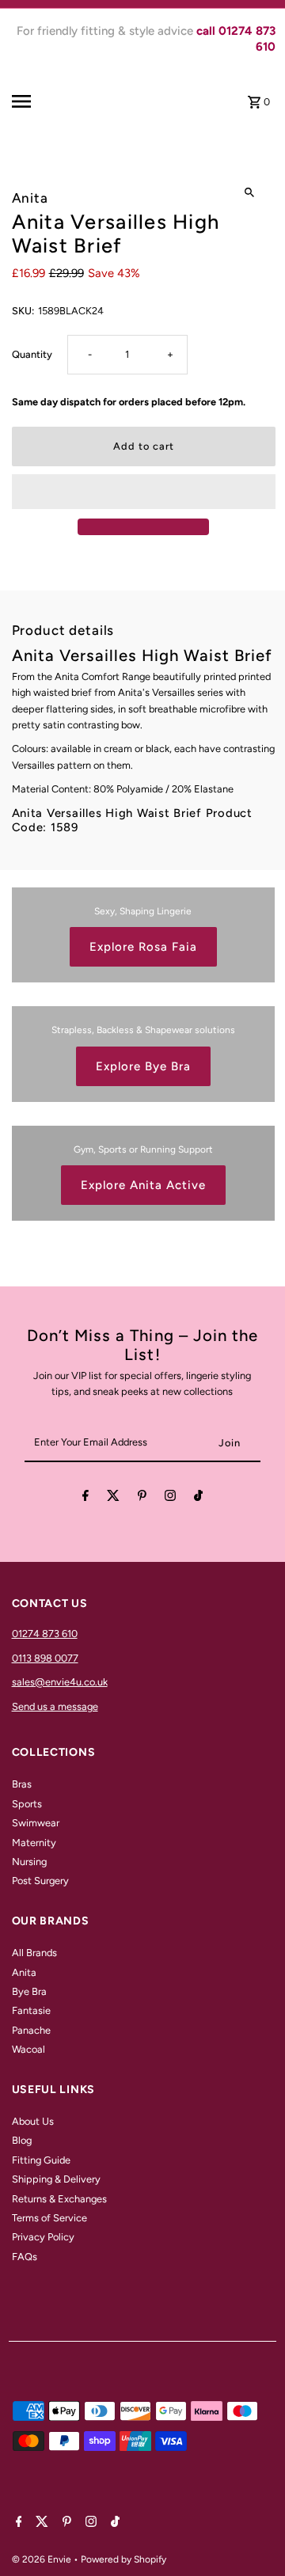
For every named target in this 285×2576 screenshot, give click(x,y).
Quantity (32, 354)
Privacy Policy (43, 2237)
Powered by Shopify (123, 2559)
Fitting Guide (41, 2160)
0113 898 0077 (45, 1658)
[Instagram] (170, 1498)
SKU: (23, 311)
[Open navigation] (36, 101)
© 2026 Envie (43, 2559)
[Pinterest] (142, 1498)
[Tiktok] (198, 1498)
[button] (144, 492)
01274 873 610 (45, 1634)
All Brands (34, 1953)
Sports (27, 1804)
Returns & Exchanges (59, 2199)
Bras (22, 1784)
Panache (31, 2030)
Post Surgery (40, 1881)
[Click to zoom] (250, 192)
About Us (33, 2121)
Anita (24, 1972)
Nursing (29, 1862)
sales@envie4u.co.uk (60, 1682)
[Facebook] (85, 1498)
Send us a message (55, 1706)
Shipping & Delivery (56, 2179)
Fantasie (31, 2010)
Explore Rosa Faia (143, 947)
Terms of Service (49, 2218)
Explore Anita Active (143, 1185)
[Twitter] (113, 1498)
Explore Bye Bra (143, 1066)
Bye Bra (29, 1991)
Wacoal (28, 2049)
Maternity (34, 1843)
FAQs (25, 2257)
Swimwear (36, 1823)
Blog (22, 2140)
